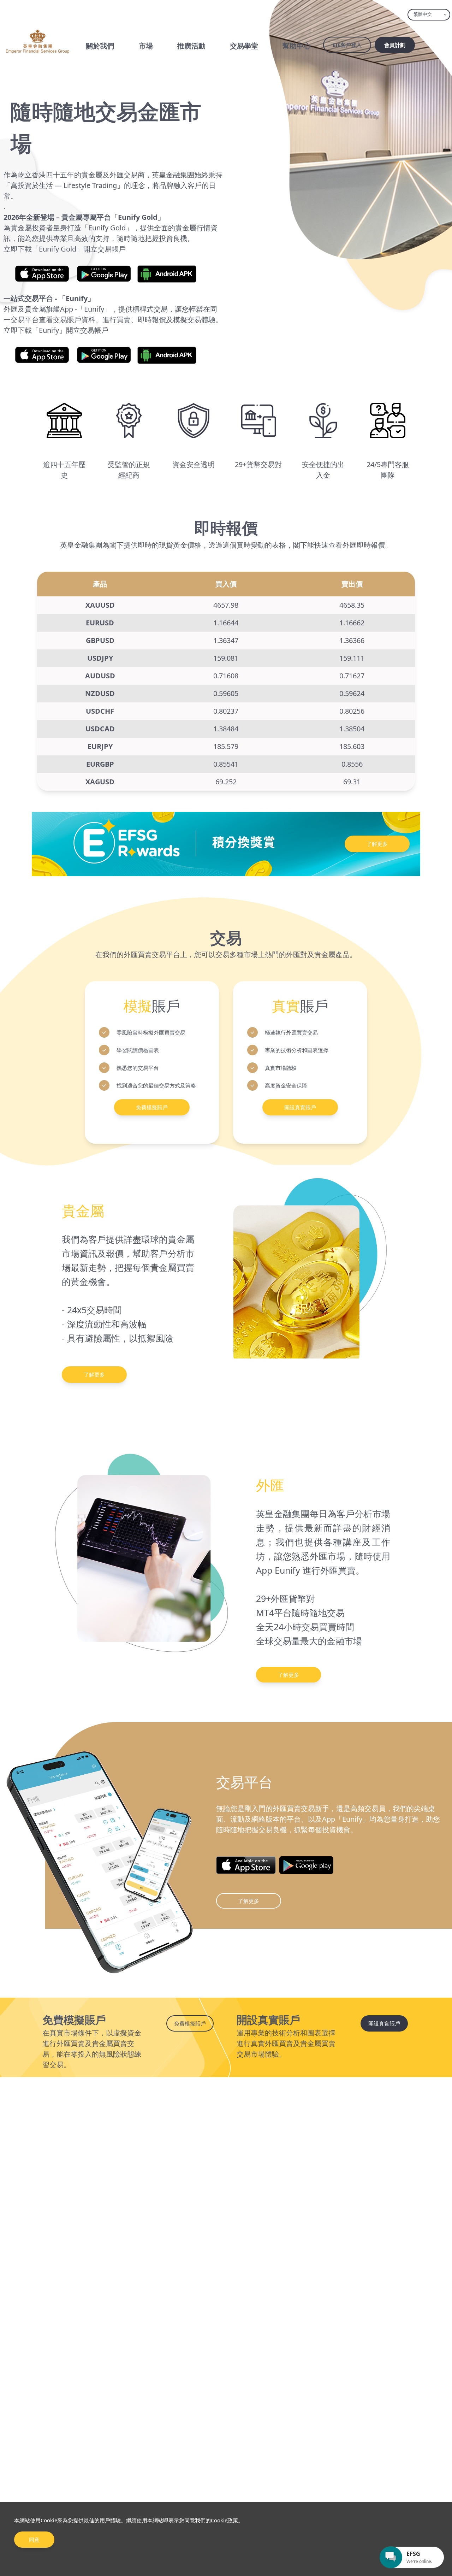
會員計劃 (395, 45)
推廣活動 (191, 46)
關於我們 (100, 46)
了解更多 (377, 844)
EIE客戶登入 (347, 45)
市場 (146, 46)
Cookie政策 (224, 2520)
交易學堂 (244, 46)
